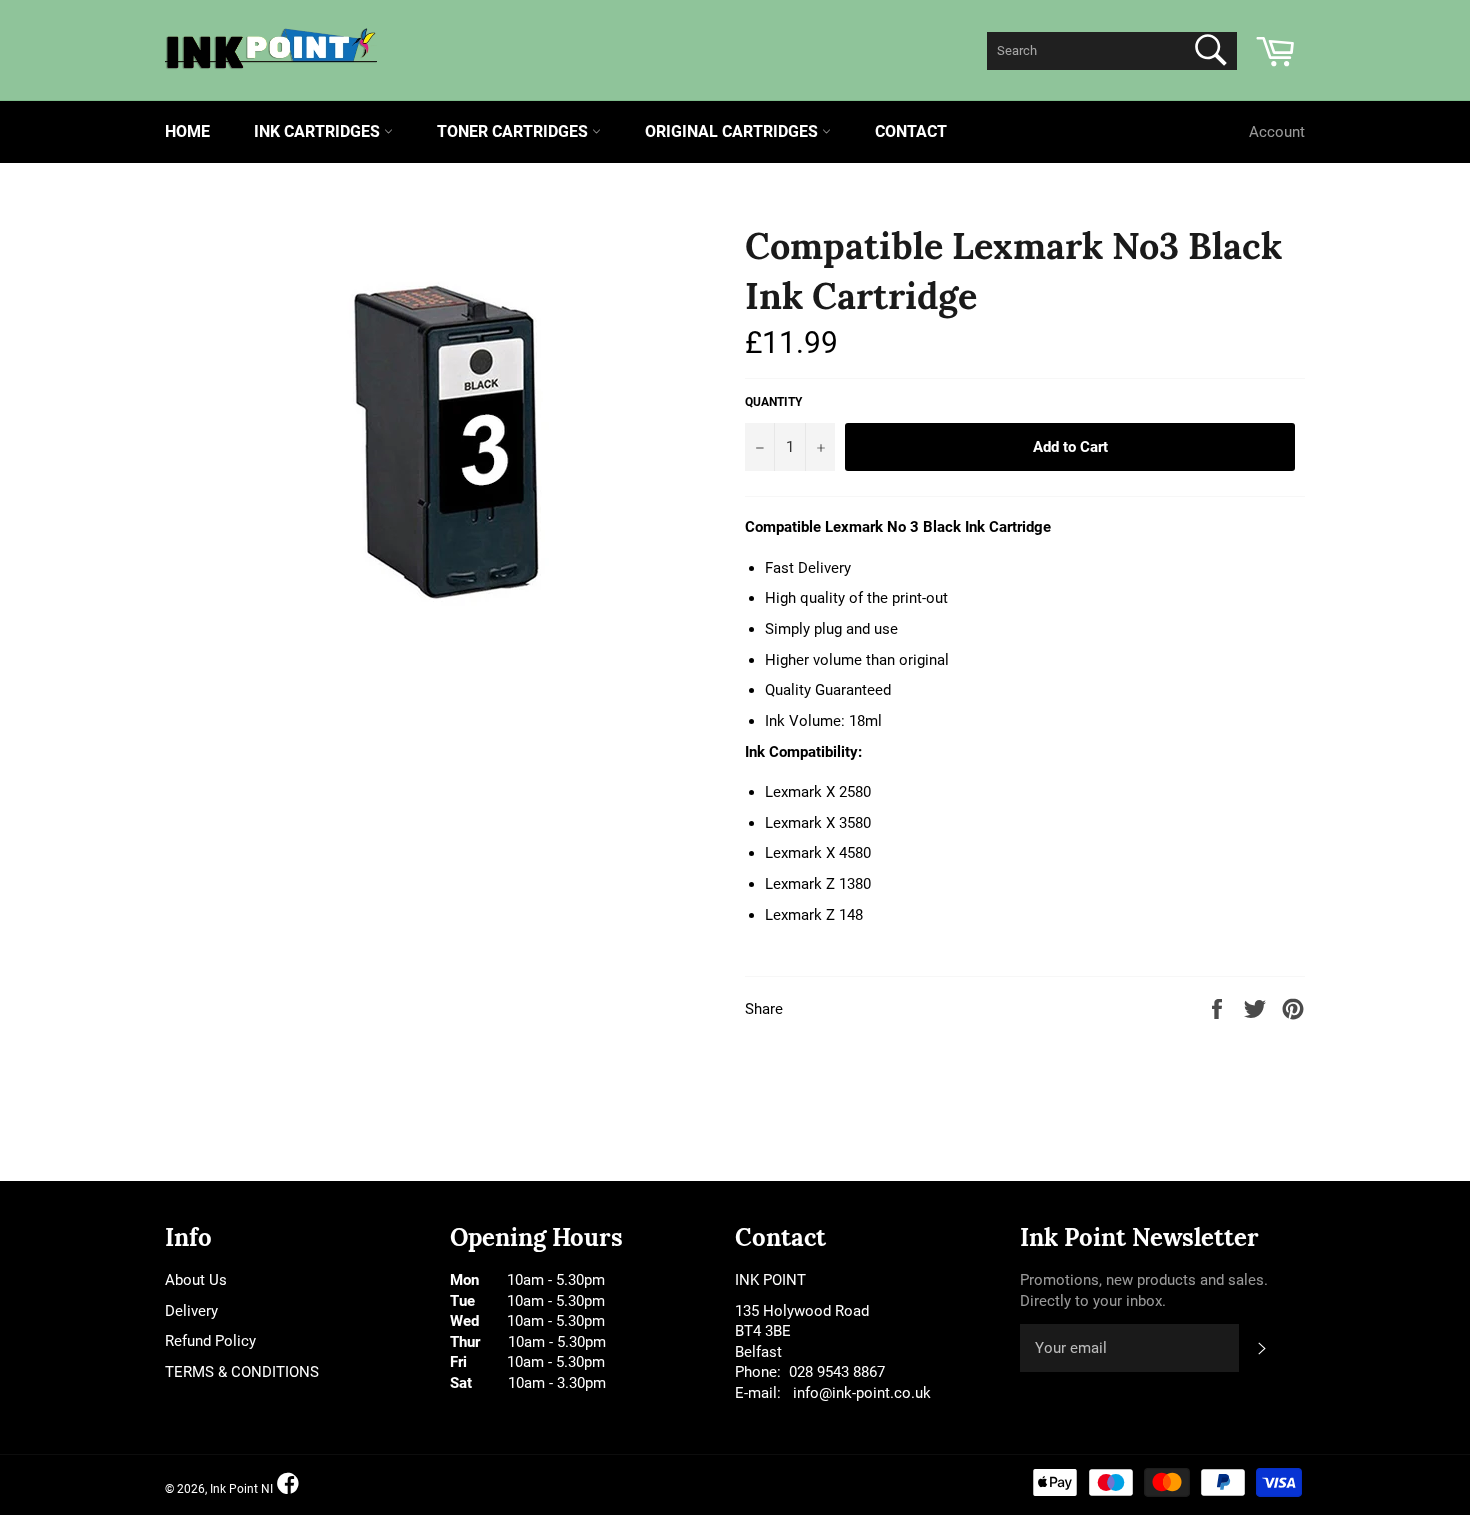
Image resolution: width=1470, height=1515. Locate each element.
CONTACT (911, 131)
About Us (196, 1280)
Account (1277, 132)
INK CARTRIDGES (319, 131)
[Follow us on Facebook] (288, 1484)
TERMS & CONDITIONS (242, 1372)
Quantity (773, 402)
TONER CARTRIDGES (514, 131)
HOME (187, 131)
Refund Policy (210, 1341)
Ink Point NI (241, 1489)
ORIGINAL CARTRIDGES (733, 131)
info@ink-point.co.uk (862, 1393)
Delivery (191, 1311)
